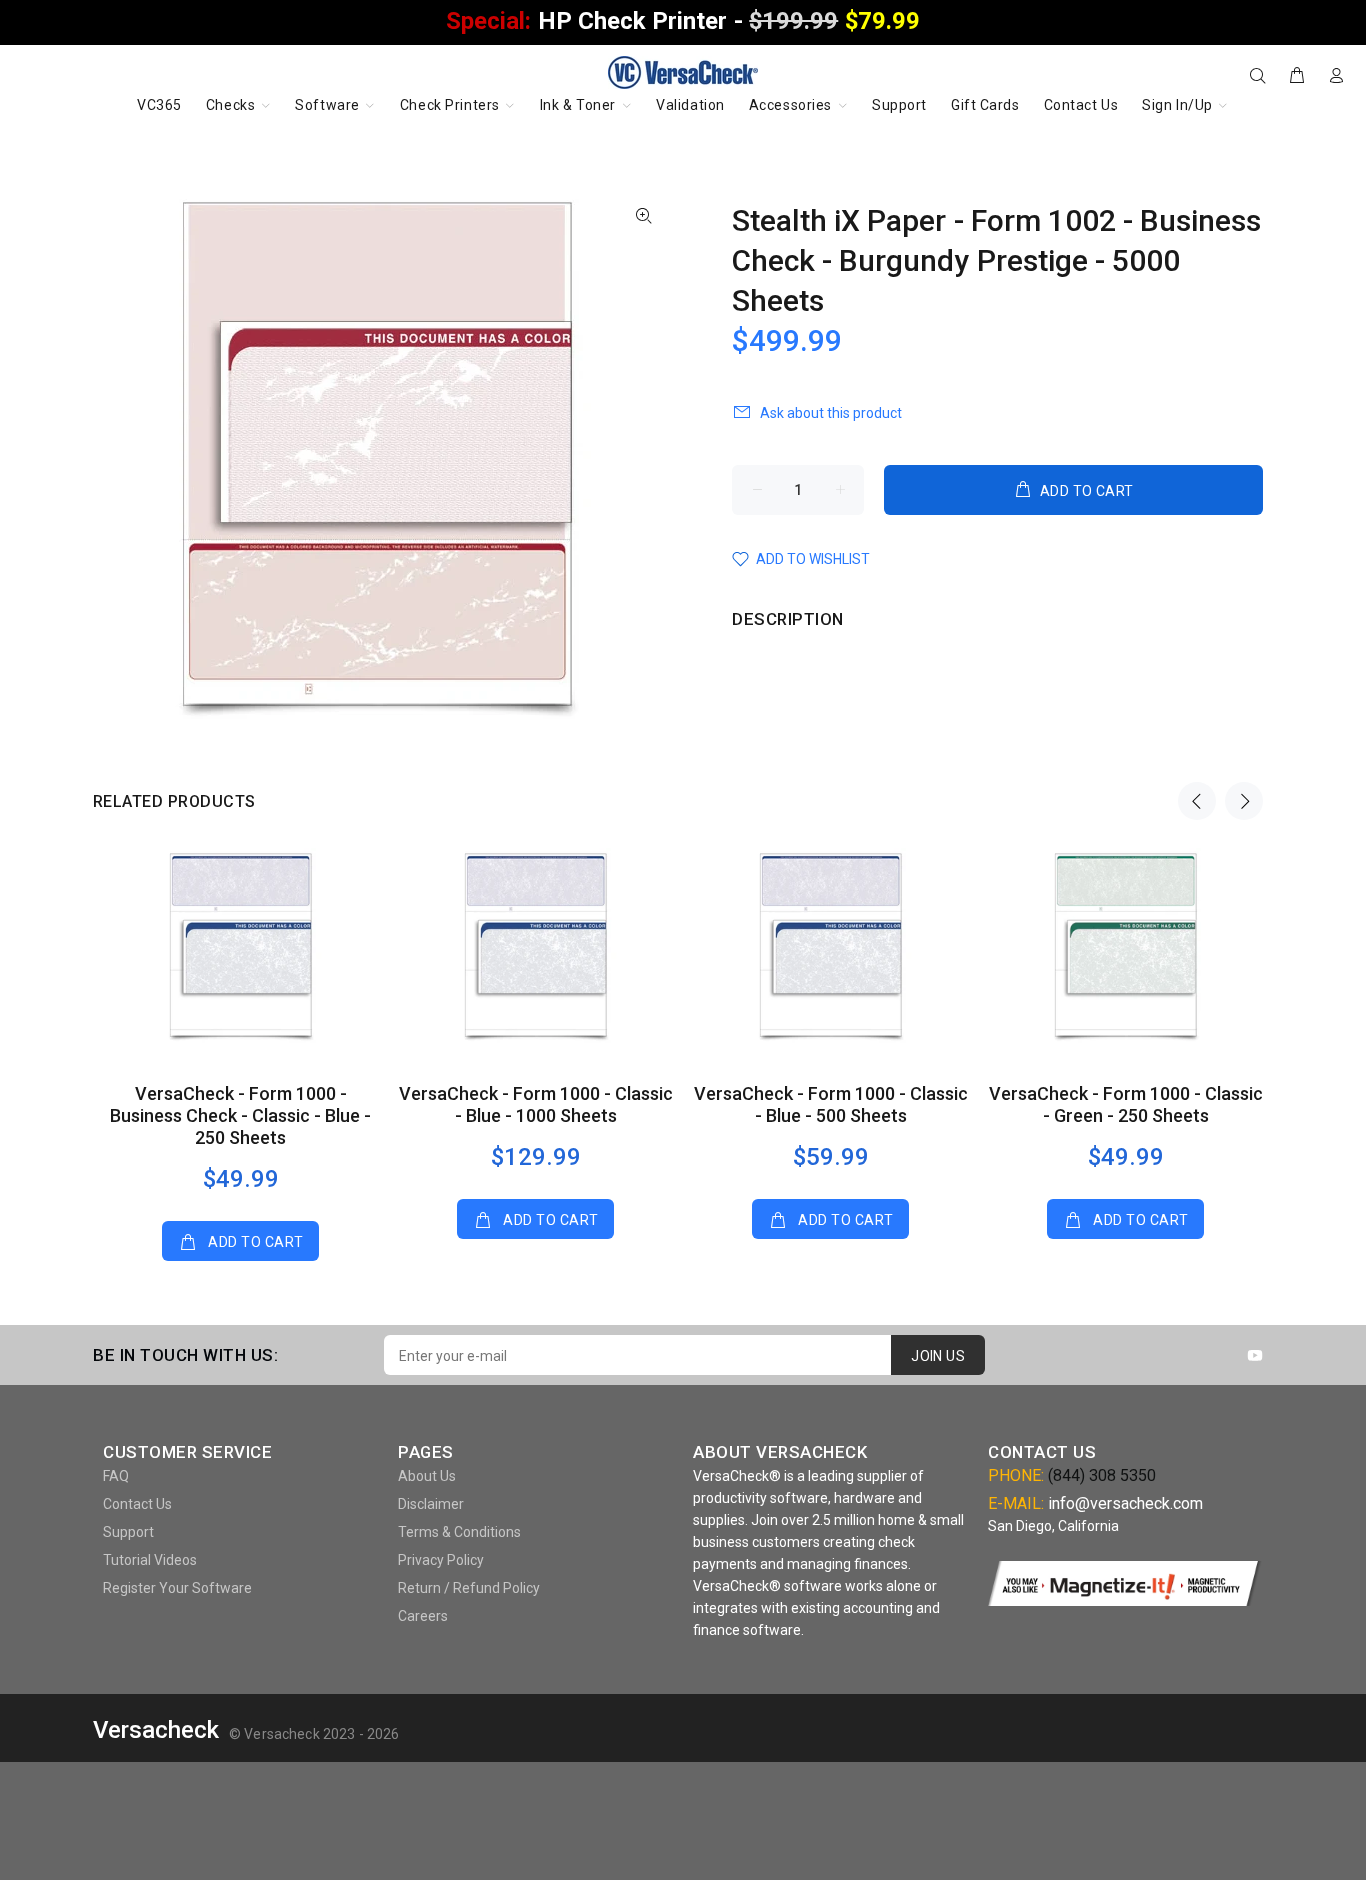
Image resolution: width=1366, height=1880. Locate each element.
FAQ (116, 1476)
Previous (1197, 801)
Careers (423, 1616)
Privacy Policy (441, 1560)
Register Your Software (177, 1588)
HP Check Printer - (682, 21)
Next (1244, 801)
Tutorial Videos (150, 1560)
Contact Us (137, 1504)
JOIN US (938, 1356)
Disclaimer (431, 1504)
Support (128, 1532)
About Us (427, 1476)
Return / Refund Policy (469, 1588)
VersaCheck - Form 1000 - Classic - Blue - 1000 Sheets (536, 1104)
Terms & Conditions (459, 1532)
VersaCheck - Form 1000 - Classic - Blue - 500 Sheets (831, 1104)
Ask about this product (831, 413)
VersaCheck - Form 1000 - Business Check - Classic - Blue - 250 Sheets (240, 1115)
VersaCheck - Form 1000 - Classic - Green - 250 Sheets (1126, 1104)
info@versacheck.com (1125, 1503)
